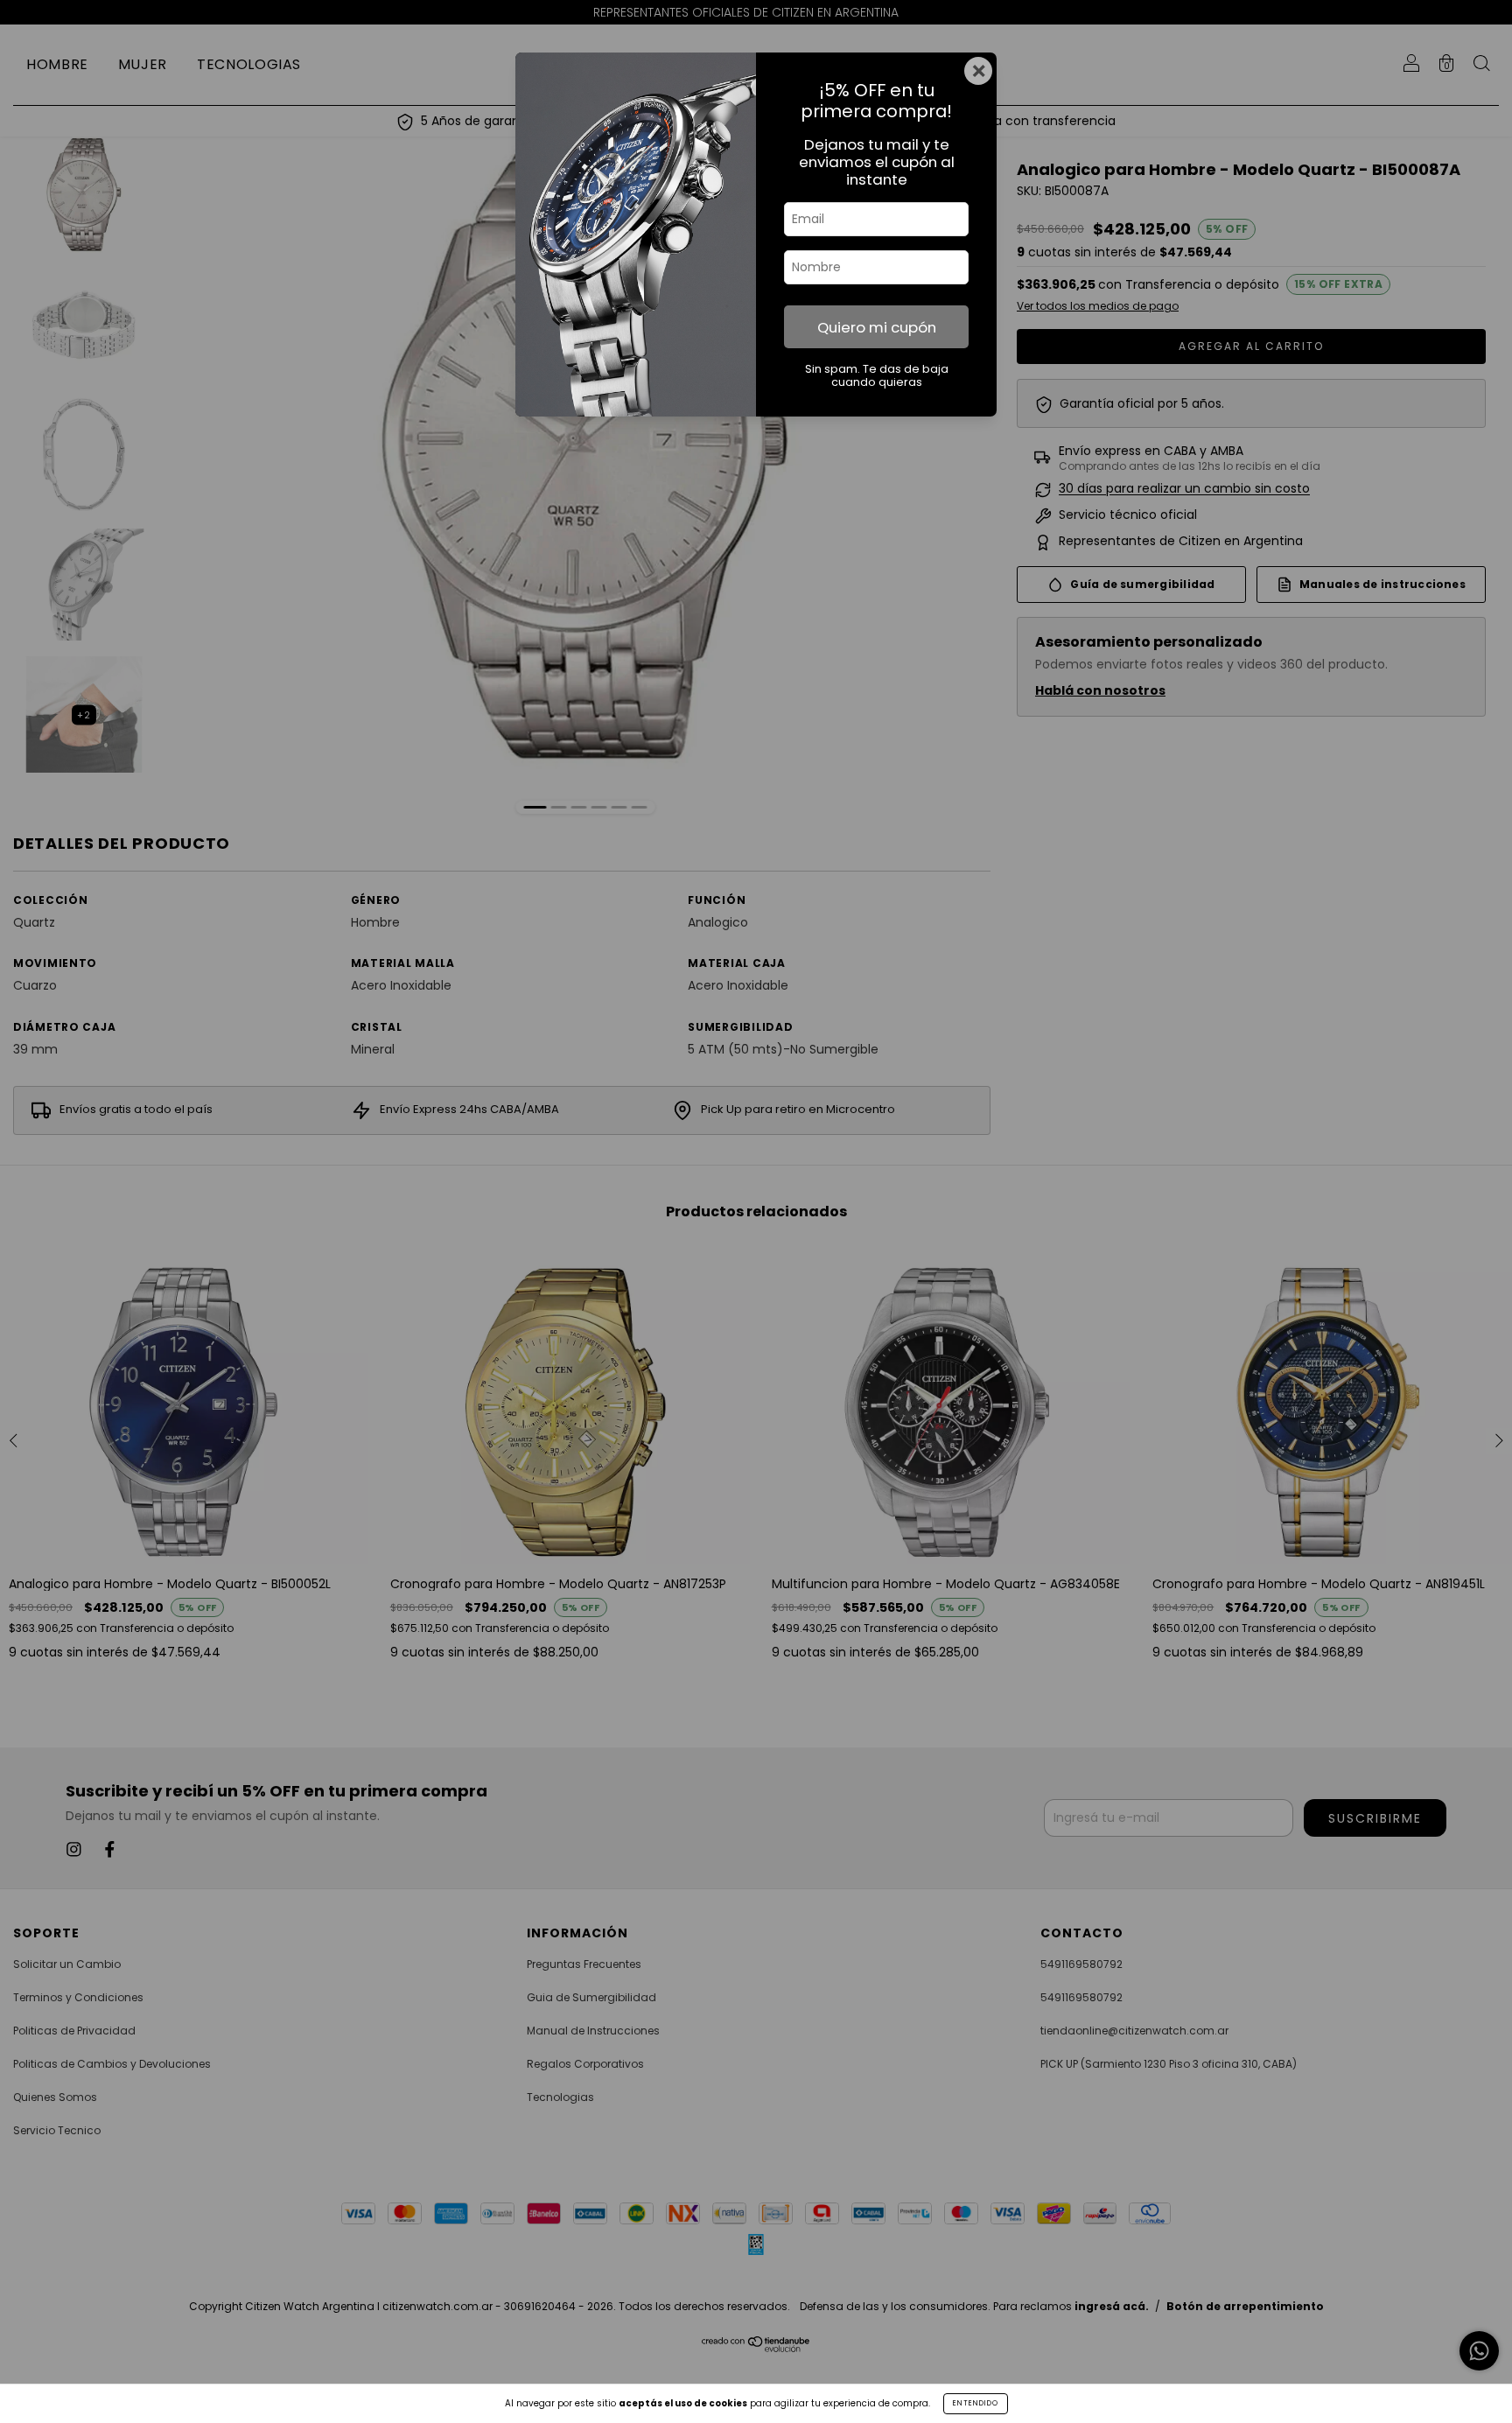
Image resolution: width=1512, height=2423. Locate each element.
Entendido (976, 2403)
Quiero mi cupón (877, 327)
